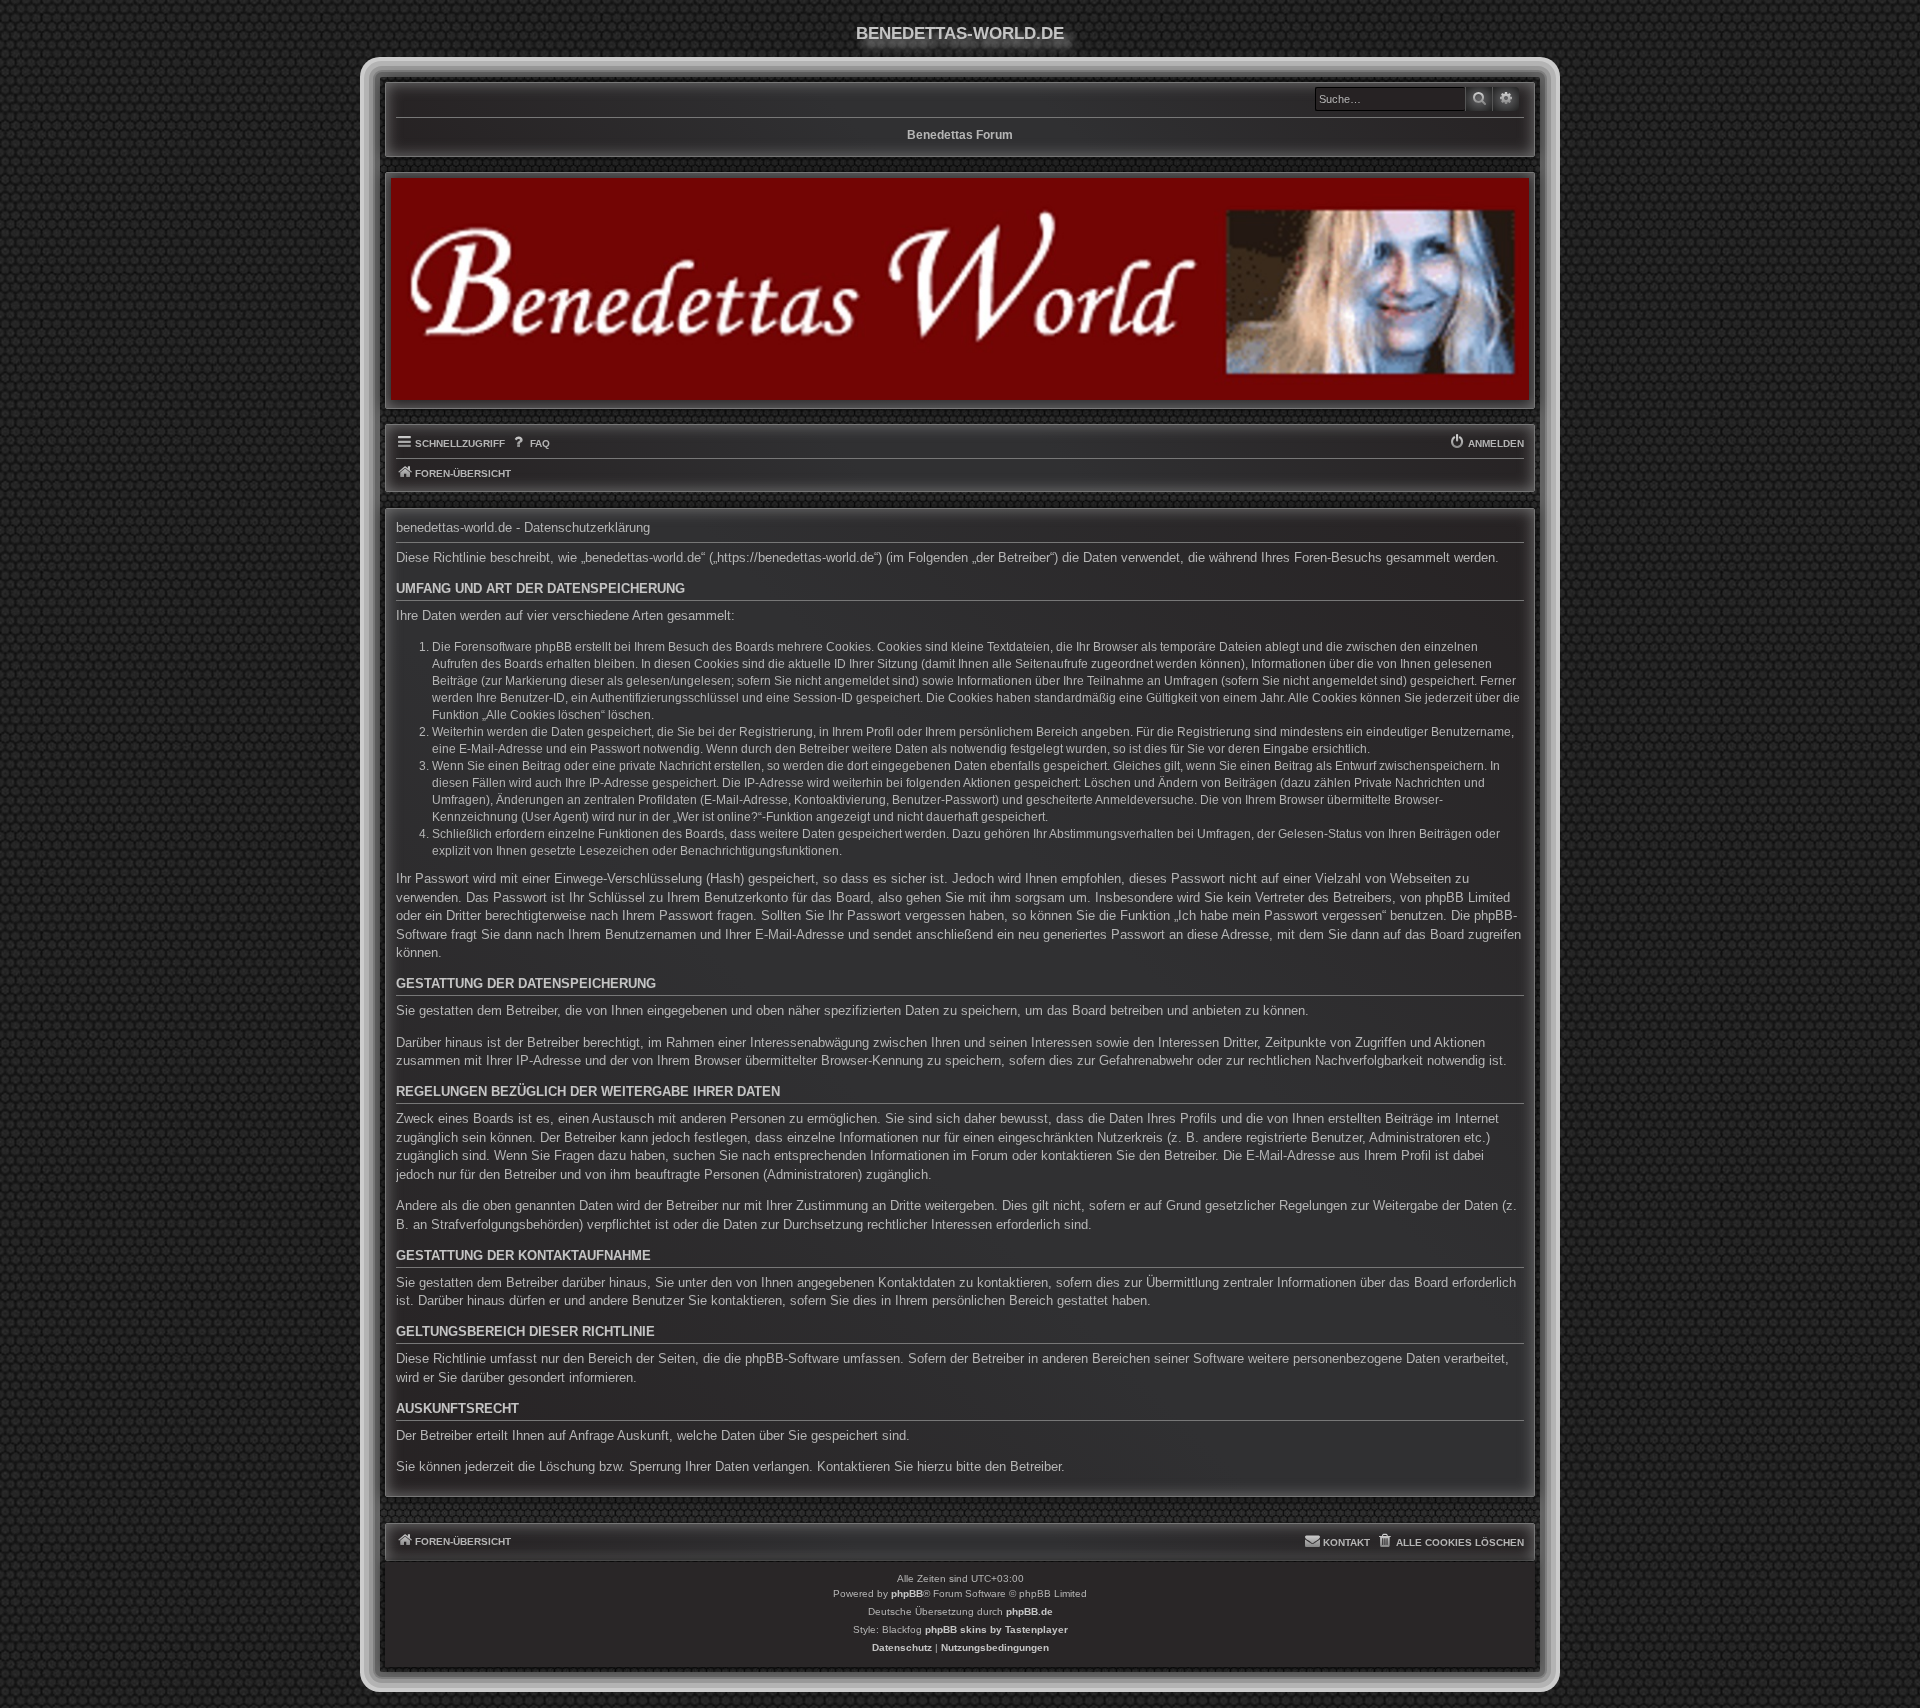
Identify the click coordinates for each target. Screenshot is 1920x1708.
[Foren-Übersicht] (960, 289)
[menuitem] (529, 444)
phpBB (907, 1593)
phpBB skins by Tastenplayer (996, 1629)
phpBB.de (1029, 1611)
